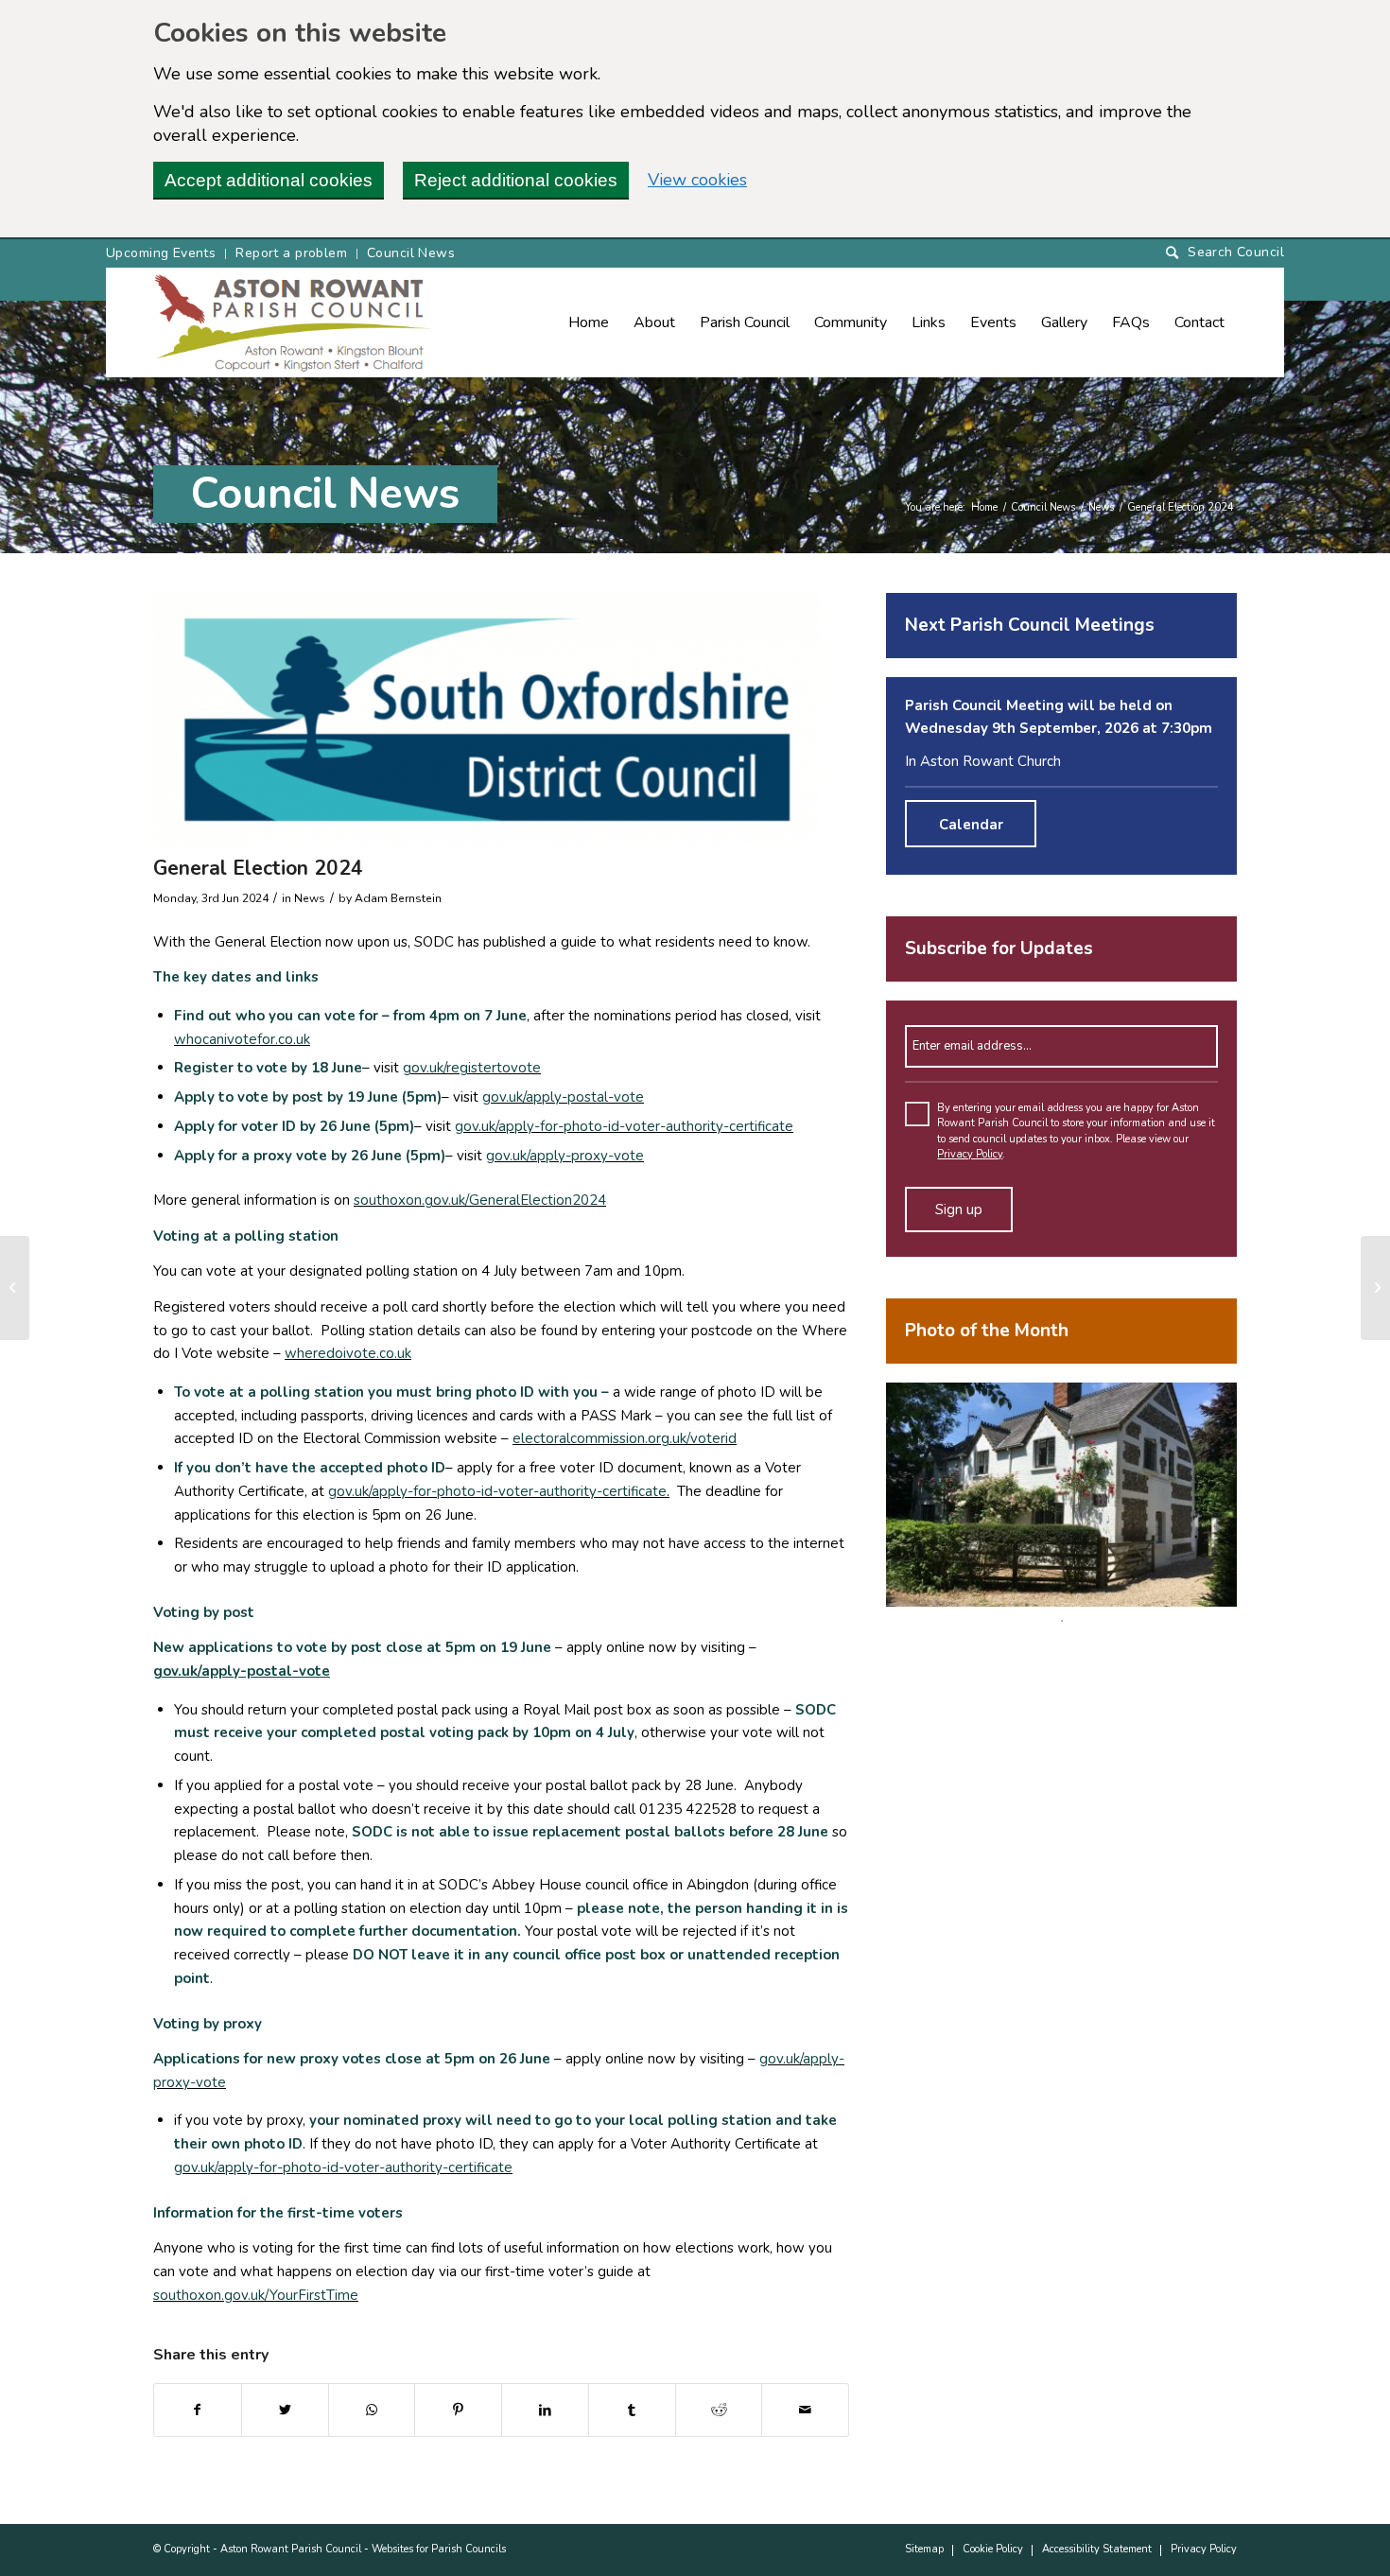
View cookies (697, 180)
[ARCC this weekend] (15, 1288)
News (1101, 507)
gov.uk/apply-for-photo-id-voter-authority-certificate (624, 1126)
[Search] (1225, 253)
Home (984, 507)
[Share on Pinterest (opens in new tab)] (458, 2411)
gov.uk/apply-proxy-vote (565, 1156)
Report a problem (291, 253)
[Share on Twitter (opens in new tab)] (285, 2411)
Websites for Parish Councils (439, 2549)
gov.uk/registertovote (472, 1068)
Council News (411, 253)
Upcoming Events (161, 253)
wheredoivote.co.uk (348, 1353)
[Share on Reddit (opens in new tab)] (719, 2411)
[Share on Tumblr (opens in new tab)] (632, 2411)
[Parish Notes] (1375, 1288)
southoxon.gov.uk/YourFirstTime (256, 2295)
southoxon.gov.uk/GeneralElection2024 (480, 1200)
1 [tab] (1062, 1621)
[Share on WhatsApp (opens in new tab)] (372, 2411)
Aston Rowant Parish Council (291, 2549)
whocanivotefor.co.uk (242, 1039)
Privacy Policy (970, 1154)
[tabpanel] (1061, 1495)
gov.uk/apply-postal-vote (563, 1097)
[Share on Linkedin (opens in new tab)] (545, 2411)
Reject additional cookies (516, 180)
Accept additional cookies (269, 180)
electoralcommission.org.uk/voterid (625, 1438)
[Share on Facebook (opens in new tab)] (198, 2411)
